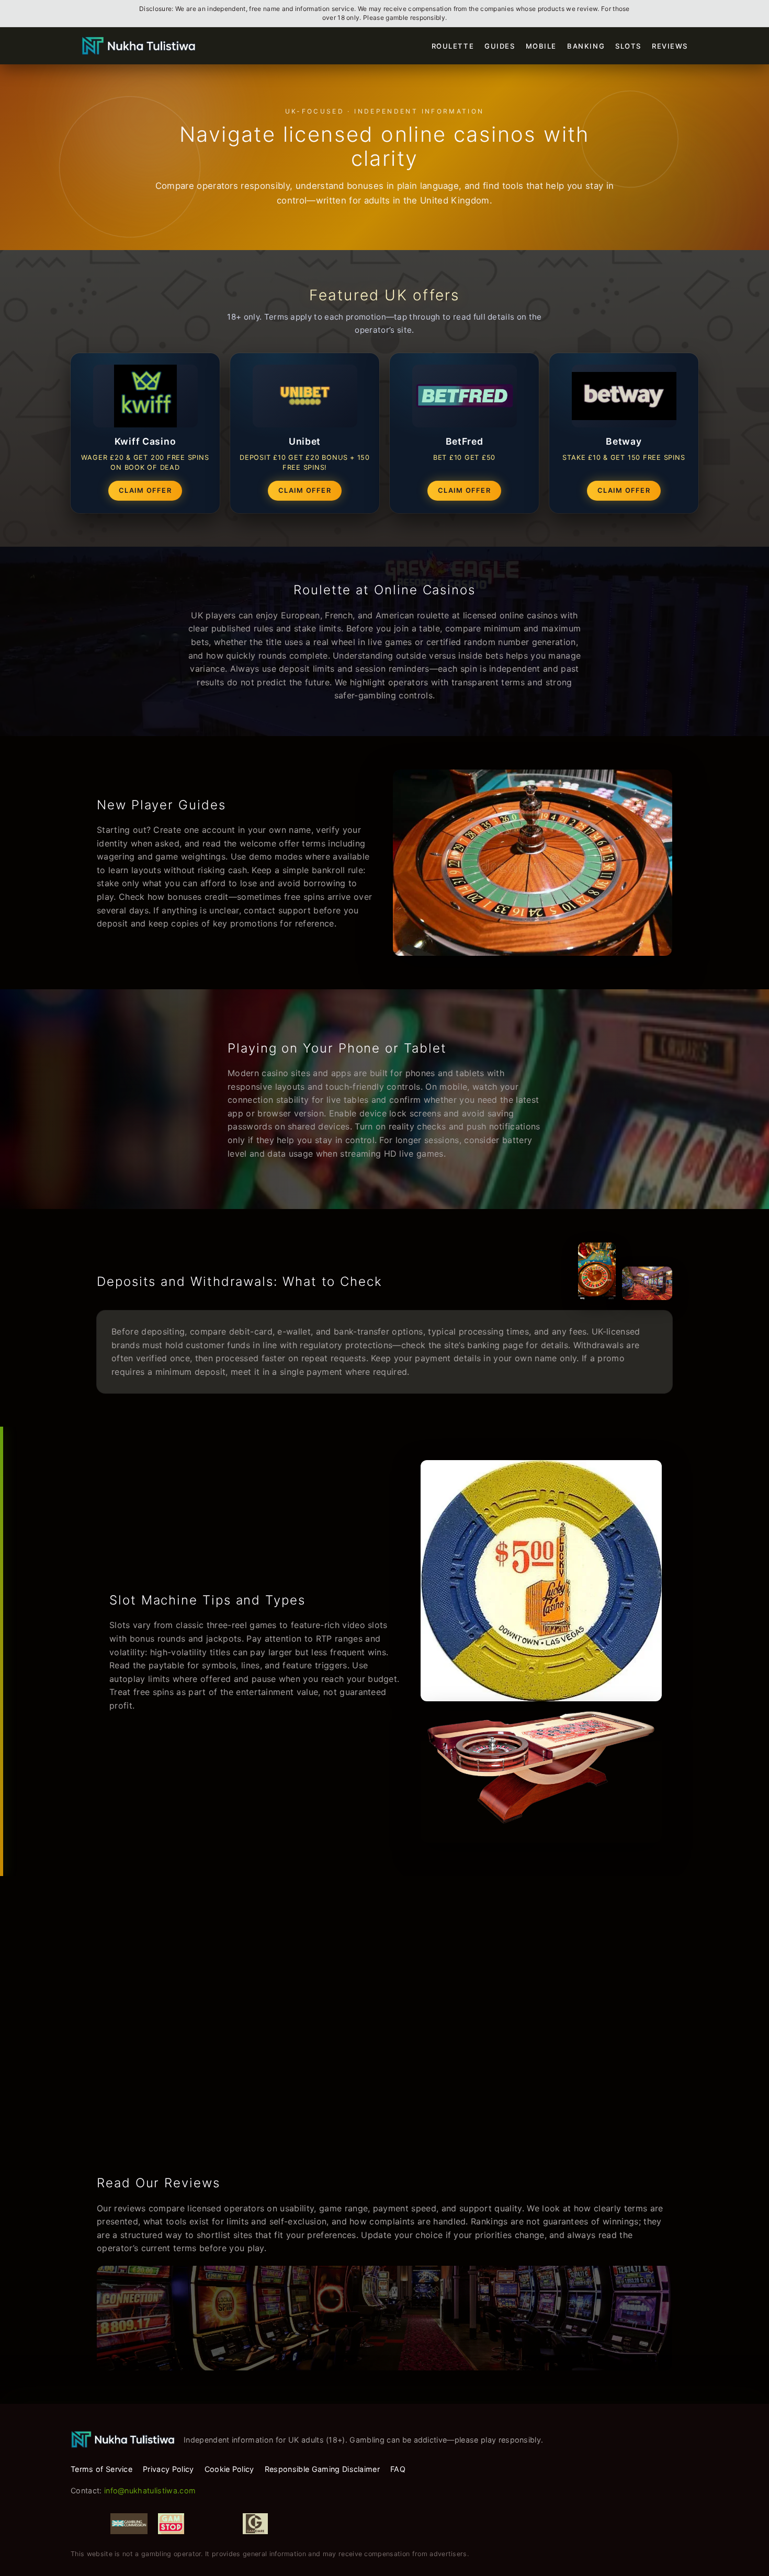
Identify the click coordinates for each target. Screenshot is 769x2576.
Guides (500, 46)
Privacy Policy (168, 2469)
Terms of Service (101, 2469)
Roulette (453, 46)
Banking (586, 46)
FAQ (398, 2469)
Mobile (541, 46)
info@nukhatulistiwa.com (150, 2490)
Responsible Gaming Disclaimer (322, 2469)
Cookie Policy (229, 2469)
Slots (628, 46)
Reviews (670, 46)
